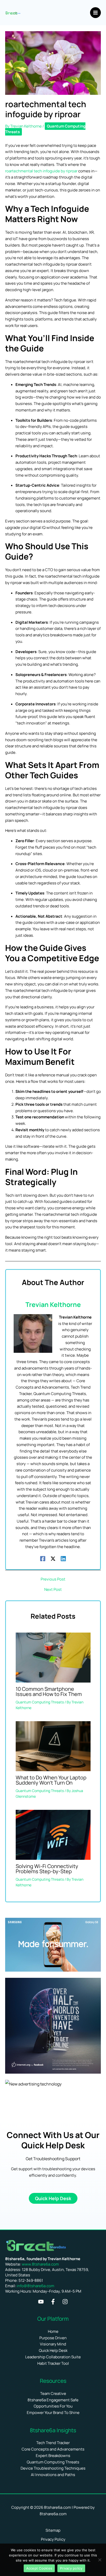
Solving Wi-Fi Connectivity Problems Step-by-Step (47, 1869)
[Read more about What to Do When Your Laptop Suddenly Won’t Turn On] (53, 1746)
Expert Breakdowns (53, 2456)
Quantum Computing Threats (45, 129)
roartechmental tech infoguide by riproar (41, 171)
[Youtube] (41, 2302)
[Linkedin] (63, 1558)
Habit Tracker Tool (53, 2363)
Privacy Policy (53, 2539)
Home (53, 2331)
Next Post (53, 1589)
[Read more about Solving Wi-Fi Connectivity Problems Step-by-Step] (53, 1834)
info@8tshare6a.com (36, 2286)
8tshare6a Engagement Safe (53, 2400)
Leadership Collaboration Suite (53, 2357)
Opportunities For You (53, 2406)
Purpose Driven (53, 2338)
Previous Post (53, 1579)
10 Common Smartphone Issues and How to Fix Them (49, 1691)
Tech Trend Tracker (53, 2443)
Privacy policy (71, 2568)
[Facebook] (43, 1558)
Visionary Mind (53, 2344)
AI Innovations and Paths (53, 2475)
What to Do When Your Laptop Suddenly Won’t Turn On (51, 1780)
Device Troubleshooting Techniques (53, 2468)
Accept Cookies (39, 2568)
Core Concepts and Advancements (53, 2449)
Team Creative (53, 2393)
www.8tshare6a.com (40, 2264)
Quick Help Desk (53, 2350)
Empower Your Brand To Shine (53, 2413)
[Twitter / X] (53, 1558)
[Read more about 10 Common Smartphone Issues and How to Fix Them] (53, 1657)
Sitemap (53, 2530)
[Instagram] (65, 2302)
